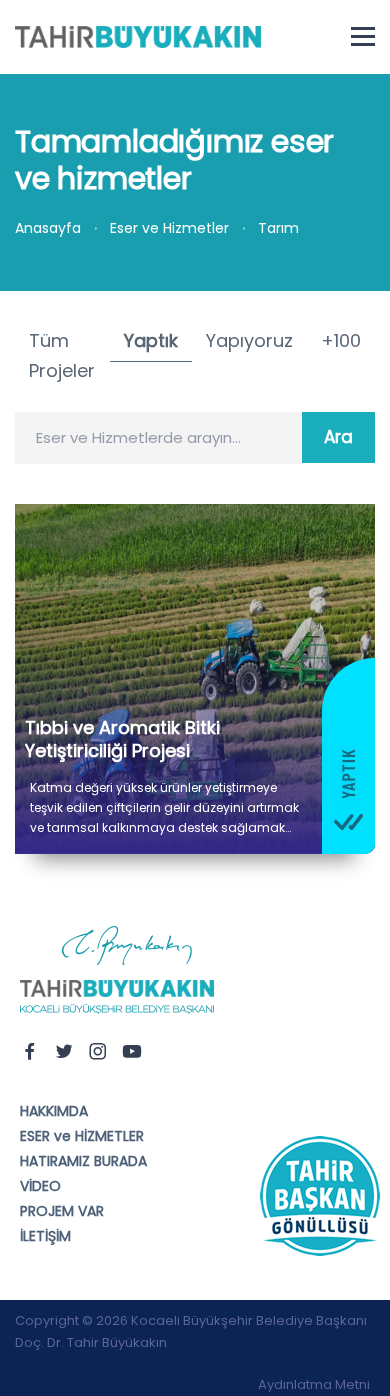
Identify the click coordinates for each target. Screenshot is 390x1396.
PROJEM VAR (62, 1211)
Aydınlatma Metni (314, 1384)
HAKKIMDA (54, 1111)
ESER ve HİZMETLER (82, 1136)
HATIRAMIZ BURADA (83, 1161)
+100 (341, 340)
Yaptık (151, 340)
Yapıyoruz (249, 340)
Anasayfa (48, 228)
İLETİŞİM (45, 1236)
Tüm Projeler (62, 356)
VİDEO (40, 1186)
